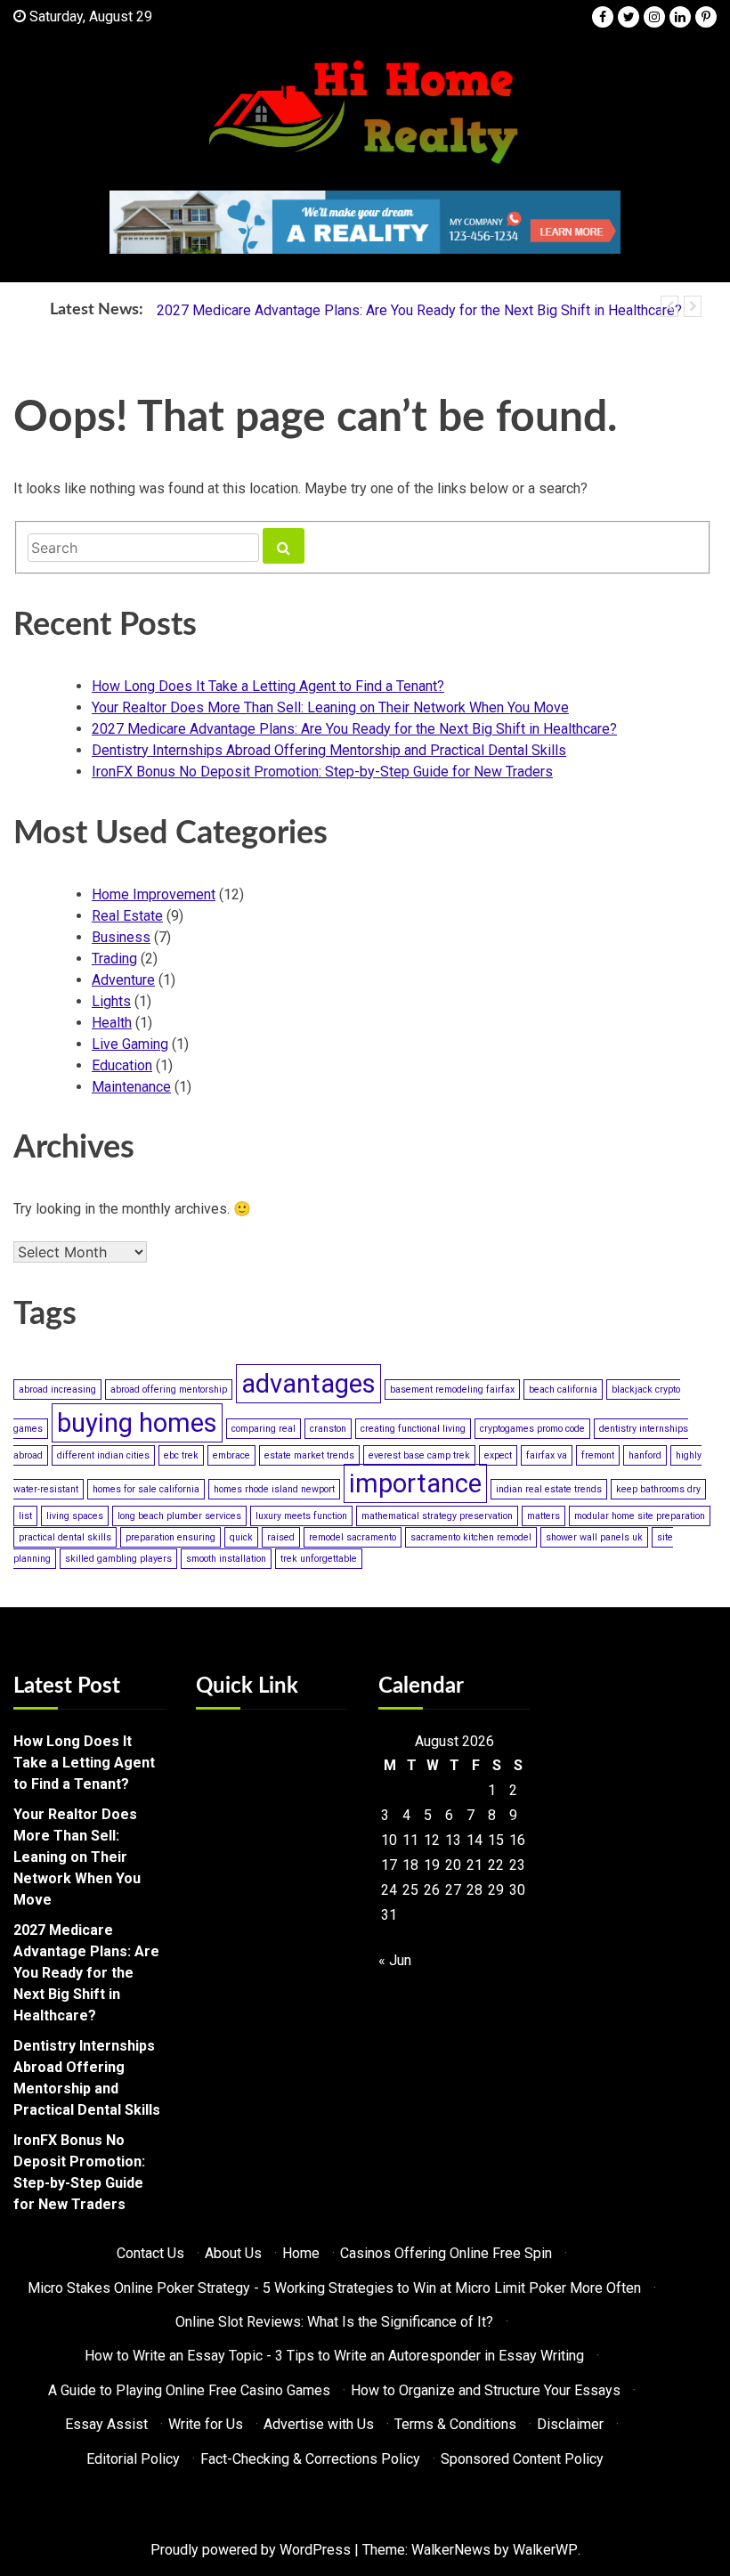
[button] (669, 306)
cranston (328, 1429)
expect (498, 1455)
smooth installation (226, 1559)
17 (389, 1865)
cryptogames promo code (532, 1429)
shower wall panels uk (594, 1537)
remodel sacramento (353, 1537)
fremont (598, 1455)
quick (241, 1537)
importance (415, 1483)
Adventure (123, 980)
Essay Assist (106, 2424)
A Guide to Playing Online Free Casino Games (189, 2390)
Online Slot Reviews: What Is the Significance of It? (334, 2322)
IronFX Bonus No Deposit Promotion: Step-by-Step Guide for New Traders (322, 772)
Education (122, 1065)
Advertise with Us (319, 2424)
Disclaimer (570, 2424)
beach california (563, 1390)
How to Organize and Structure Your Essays (486, 2390)
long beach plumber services (179, 1516)
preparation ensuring (170, 1537)
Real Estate (127, 916)
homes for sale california (146, 1489)
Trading (114, 959)
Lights (111, 1001)
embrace (231, 1455)
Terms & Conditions (455, 2424)
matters (543, 1516)
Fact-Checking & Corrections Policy (310, 2459)
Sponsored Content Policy (522, 2459)
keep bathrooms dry (658, 1489)
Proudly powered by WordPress (251, 2550)
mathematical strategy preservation (437, 1516)
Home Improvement (154, 894)
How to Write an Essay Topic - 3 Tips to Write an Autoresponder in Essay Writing (334, 2356)
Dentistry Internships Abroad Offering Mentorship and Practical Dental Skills (329, 750)
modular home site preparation (640, 1516)
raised (281, 1537)
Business (121, 937)
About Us (233, 2253)
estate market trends (309, 1455)
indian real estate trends (549, 1489)
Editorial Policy (133, 2459)
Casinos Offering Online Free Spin (446, 2253)
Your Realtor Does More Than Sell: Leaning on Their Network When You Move (330, 707)
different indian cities (103, 1455)
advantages (308, 1384)
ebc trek (181, 1455)
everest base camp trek (419, 1455)
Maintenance (131, 1087)
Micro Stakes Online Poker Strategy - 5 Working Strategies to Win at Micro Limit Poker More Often (334, 2288)
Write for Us (206, 2424)
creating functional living (413, 1429)
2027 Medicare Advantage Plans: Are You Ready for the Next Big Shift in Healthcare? (419, 310)
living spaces (75, 1516)
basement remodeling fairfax (452, 1390)
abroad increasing (57, 1390)
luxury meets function (301, 1516)
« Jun (395, 1960)
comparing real (264, 1429)
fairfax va (547, 1455)
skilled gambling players (118, 1559)
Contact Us (150, 2253)
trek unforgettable (319, 1559)
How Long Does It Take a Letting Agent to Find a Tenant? (268, 686)
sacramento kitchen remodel (471, 1537)
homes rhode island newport (274, 1489)
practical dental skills (65, 1537)
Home (301, 2253)
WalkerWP (545, 2550)
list (25, 1516)
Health (112, 1023)
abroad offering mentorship (169, 1390)
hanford (645, 1455)
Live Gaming (130, 1044)
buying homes (137, 1423)
